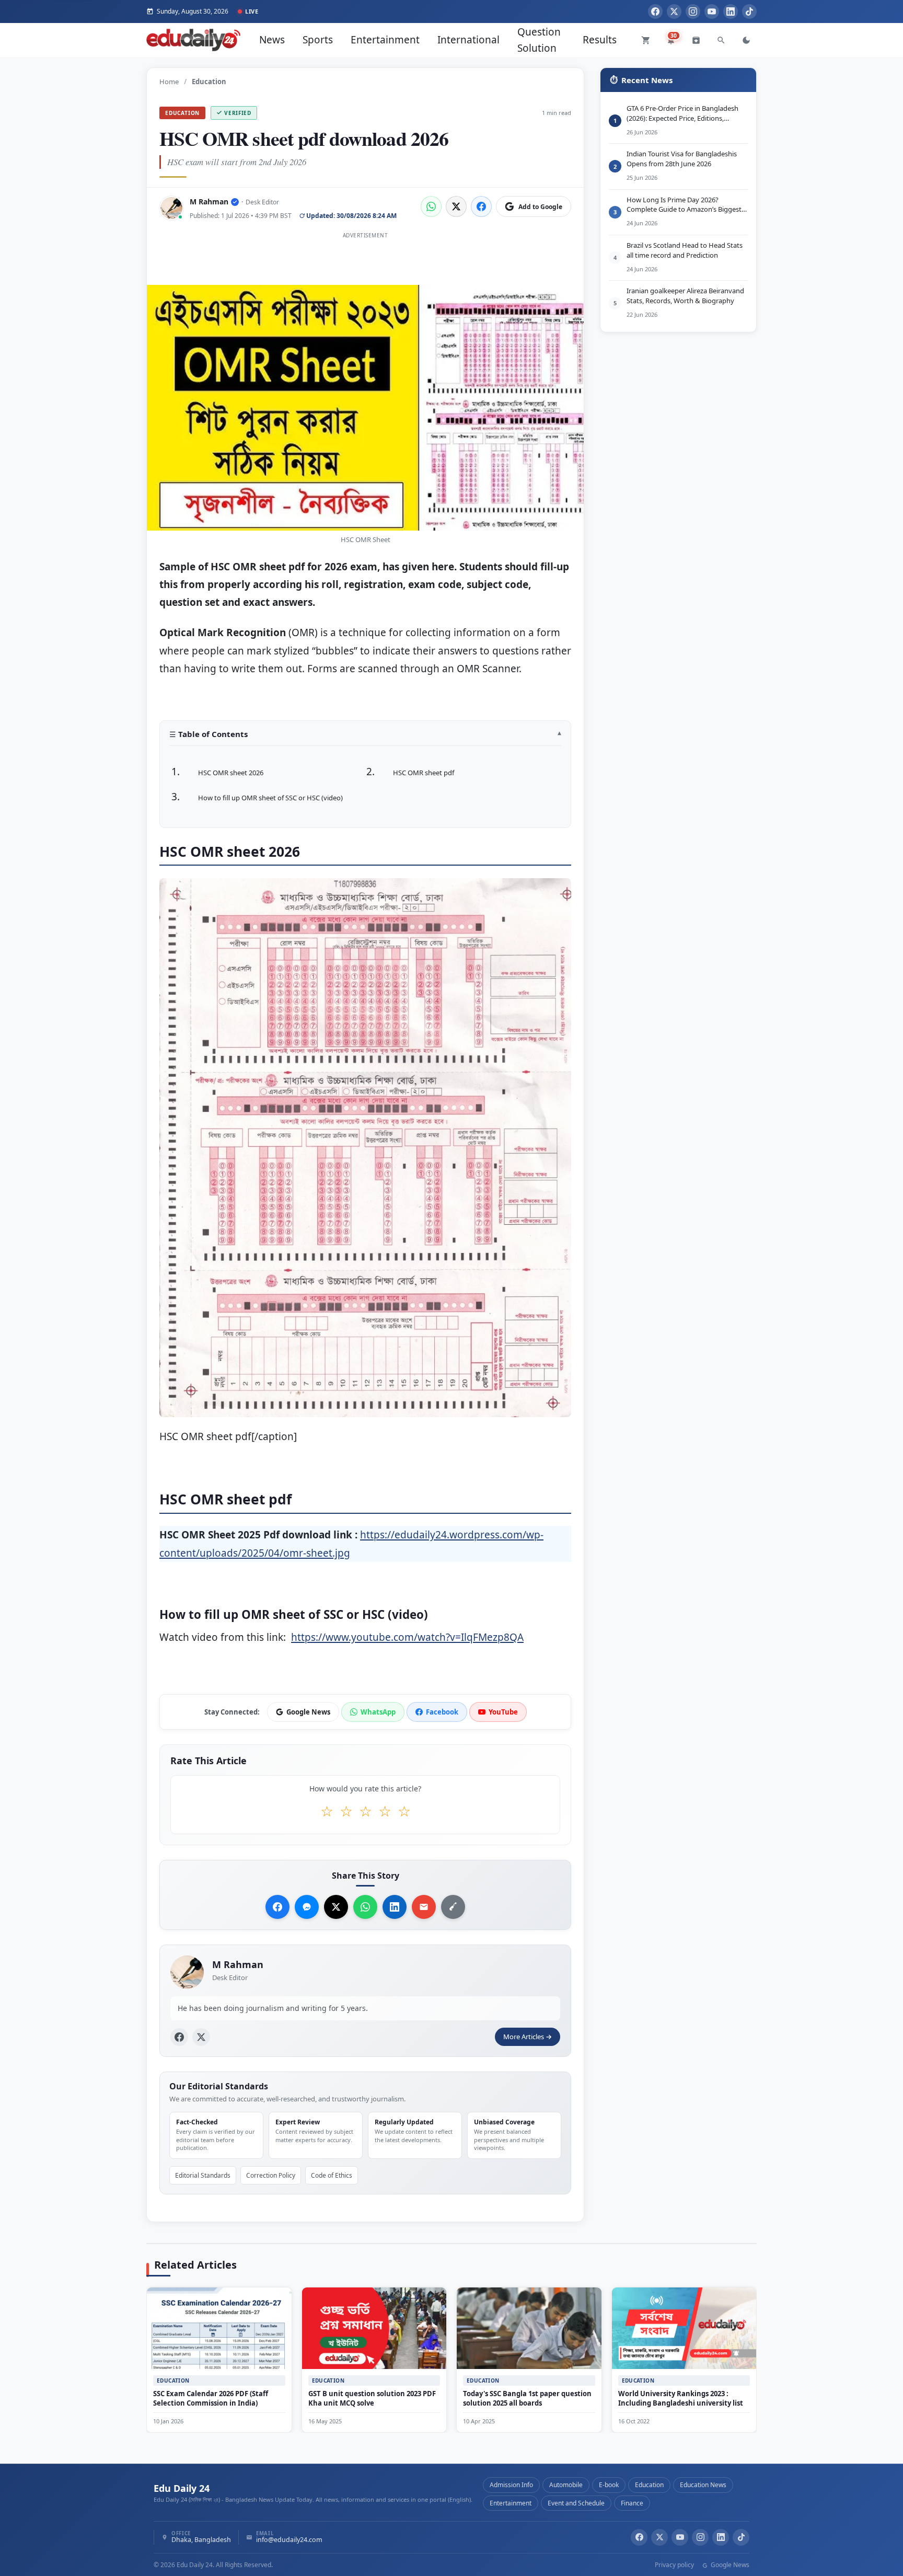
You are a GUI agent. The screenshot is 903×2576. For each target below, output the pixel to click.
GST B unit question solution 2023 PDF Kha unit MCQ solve (372, 2398)
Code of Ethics (332, 2175)
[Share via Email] (424, 1907)
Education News (703, 2485)
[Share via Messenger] (307, 1907)
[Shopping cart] (646, 40)
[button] (365, 738)
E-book (609, 2485)
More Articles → (528, 2037)
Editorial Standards (203, 2175)
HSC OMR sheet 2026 (231, 773)
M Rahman (209, 202)
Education (182, 113)
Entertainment (385, 40)
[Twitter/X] (659, 2537)
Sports (318, 40)
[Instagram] (693, 11)
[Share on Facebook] (481, 206)
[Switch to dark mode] (746, 40)
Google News (729, 2565)
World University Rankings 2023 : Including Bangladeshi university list (681, 2398)
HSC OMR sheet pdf (424, 773)
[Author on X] (201, 2037)
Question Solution (539, 40)
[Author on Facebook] (179, 2037)
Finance (632, 2503)
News (272, 40)
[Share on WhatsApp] (431, 206)
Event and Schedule (576, 2503)
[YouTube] (712, 11)
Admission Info (511, 2485)
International (468, 40)
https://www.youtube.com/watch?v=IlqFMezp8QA (407, 1637)
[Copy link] (453, 1907)
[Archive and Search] (696, 40)
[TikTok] (749, 11)
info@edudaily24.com (289, 2540)
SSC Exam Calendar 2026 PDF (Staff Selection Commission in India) (211, 2398)
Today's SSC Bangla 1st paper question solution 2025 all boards (527, 2398)
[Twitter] (674, 11)
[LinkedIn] (731, 11)
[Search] (721, 40)
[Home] (193, 40)
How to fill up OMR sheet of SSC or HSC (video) (270, 798)
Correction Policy (271, 2175)
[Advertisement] (365, 266)
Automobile (566, 2485)
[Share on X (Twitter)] (456, 206)
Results (600, 40)
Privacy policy (674, 2565)
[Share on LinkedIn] (395, 1907)
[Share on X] (336, 1907)
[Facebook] (655, 11)
